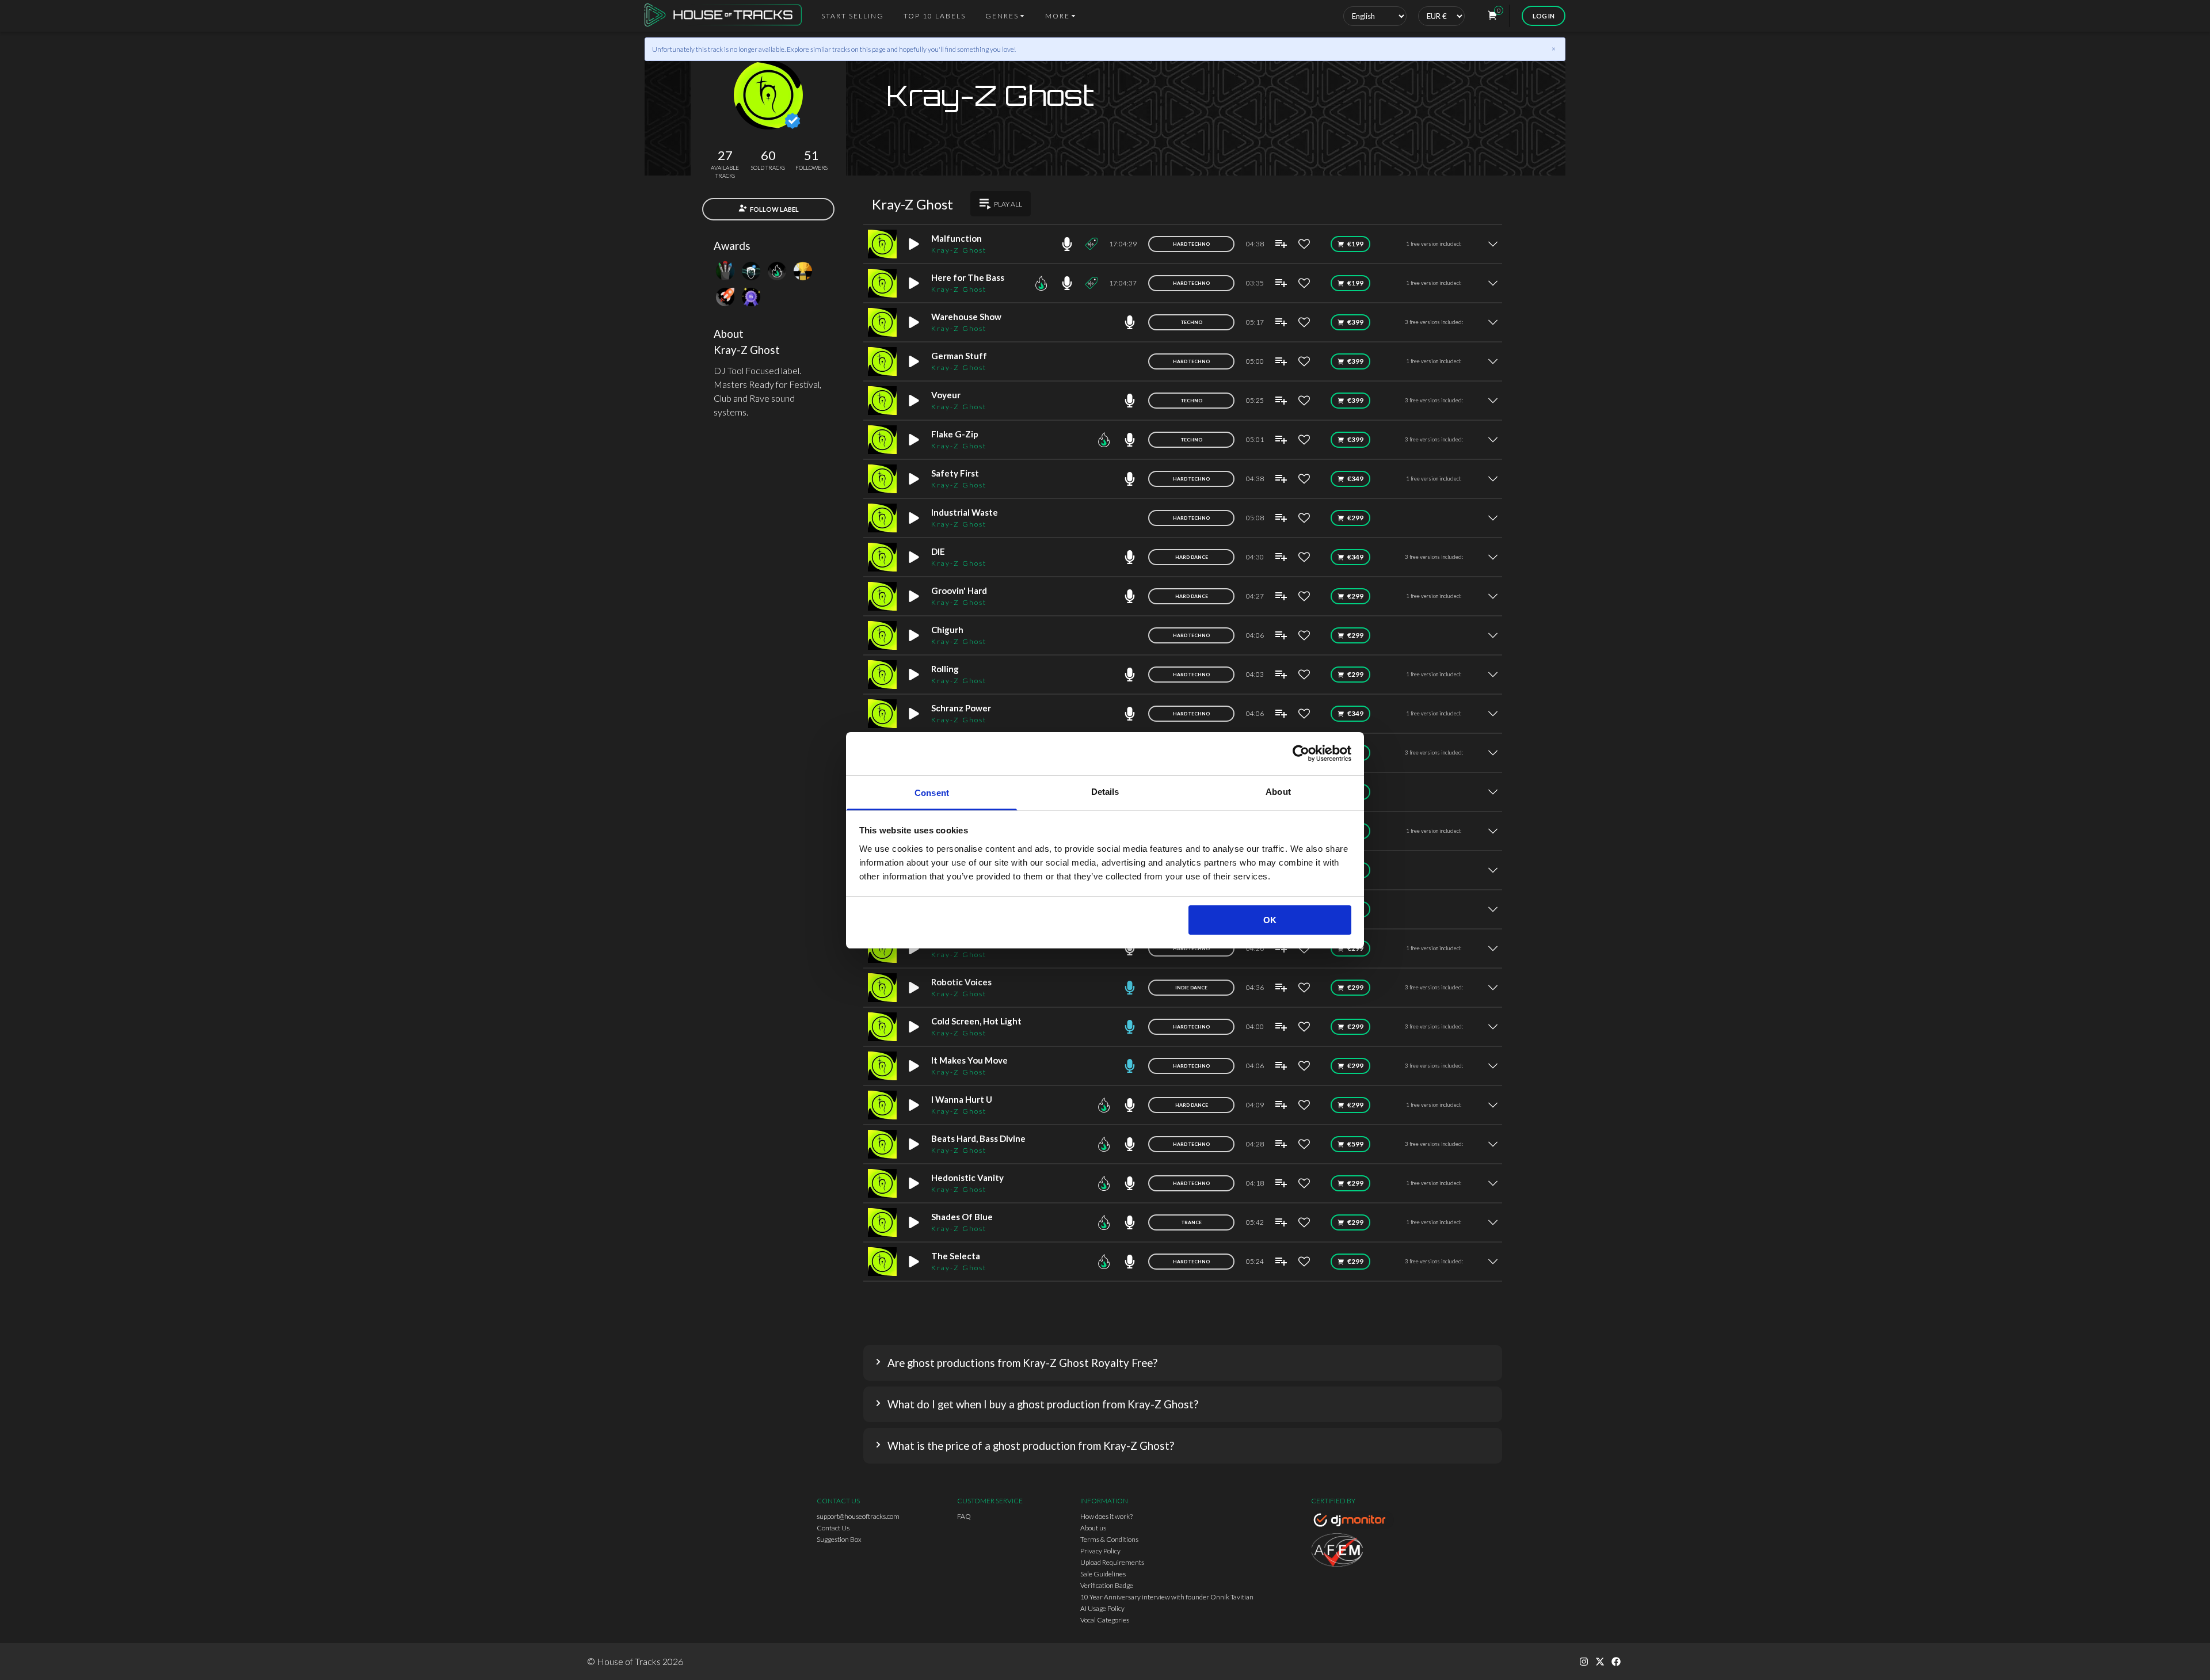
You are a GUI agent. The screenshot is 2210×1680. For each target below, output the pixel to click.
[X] (1600, 1662)
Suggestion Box (839, 1539)
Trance (1192, 1222)
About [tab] (1278, 792)
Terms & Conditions (1109, 1539)
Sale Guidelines (1103, 1574)
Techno (1192, 322)
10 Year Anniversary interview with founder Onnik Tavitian (1167, 1597)
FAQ (964, 1516)
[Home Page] (727, 16)
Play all (1008, 204)
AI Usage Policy (1102, 1608)
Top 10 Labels (935, 16)
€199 (1355, 244)
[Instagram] (1584, 1662)
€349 (1355, 479)
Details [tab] (1105, 792)
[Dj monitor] (1352, 1522)
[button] (1183, 1363)
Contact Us (833, 1528)
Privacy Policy (1100, 1551)
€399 (1355, 322)
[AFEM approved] (1352, 1552)
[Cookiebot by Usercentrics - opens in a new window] (1301, 753)
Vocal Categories (1105, 1620)
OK (1270, 920)
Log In (1544, 16)
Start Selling (853, 16)
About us (1093, 1528)
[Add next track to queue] (1281, 244)
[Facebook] (1616, 1662)
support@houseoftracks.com (858, 1516)
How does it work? (1106, 1516)
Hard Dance (1192, 557)
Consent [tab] (932, 793)
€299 (1355, 518)
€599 (1355, 1144)
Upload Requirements (1112, 1562)
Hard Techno (1191, 244)
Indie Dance (1191, 988)
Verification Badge (1107, 1585)
